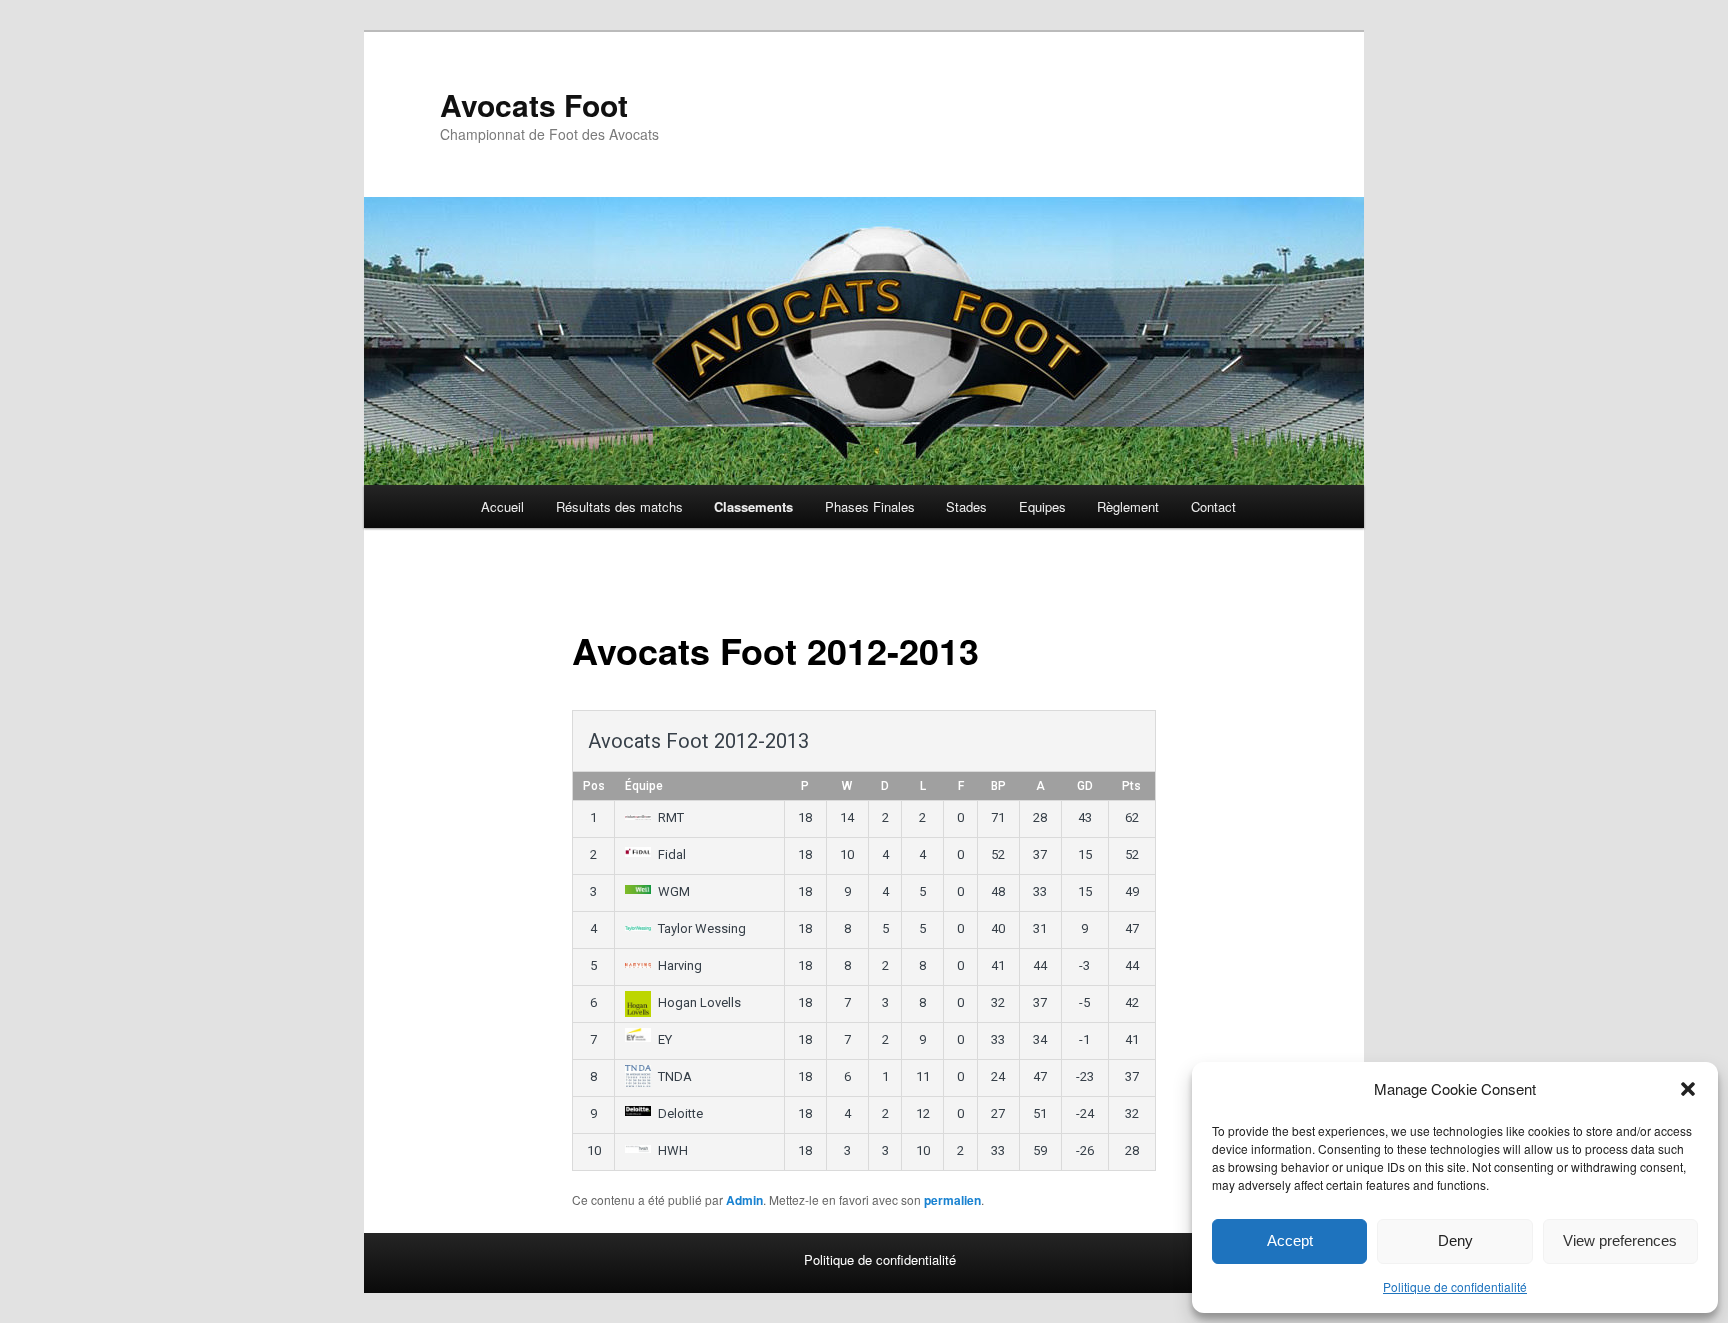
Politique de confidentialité (1455, 1286)
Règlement (1128, 506)
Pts (1131, 786)
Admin (744, 1200)
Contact (1213, 506)
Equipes (1042, 506)
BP (998, 786)
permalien (952, 1200)
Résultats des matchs (619, 506)
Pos (594, 786)
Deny (1455, 1240)
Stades (966, 506)
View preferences (1620, 1240)
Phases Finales (870, 506)
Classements (753, 506)
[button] (1688, 1089)
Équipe (644, 786)
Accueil (502, 506)
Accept (1290, 1240)
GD (1085, 786)
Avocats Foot (534, 104)
